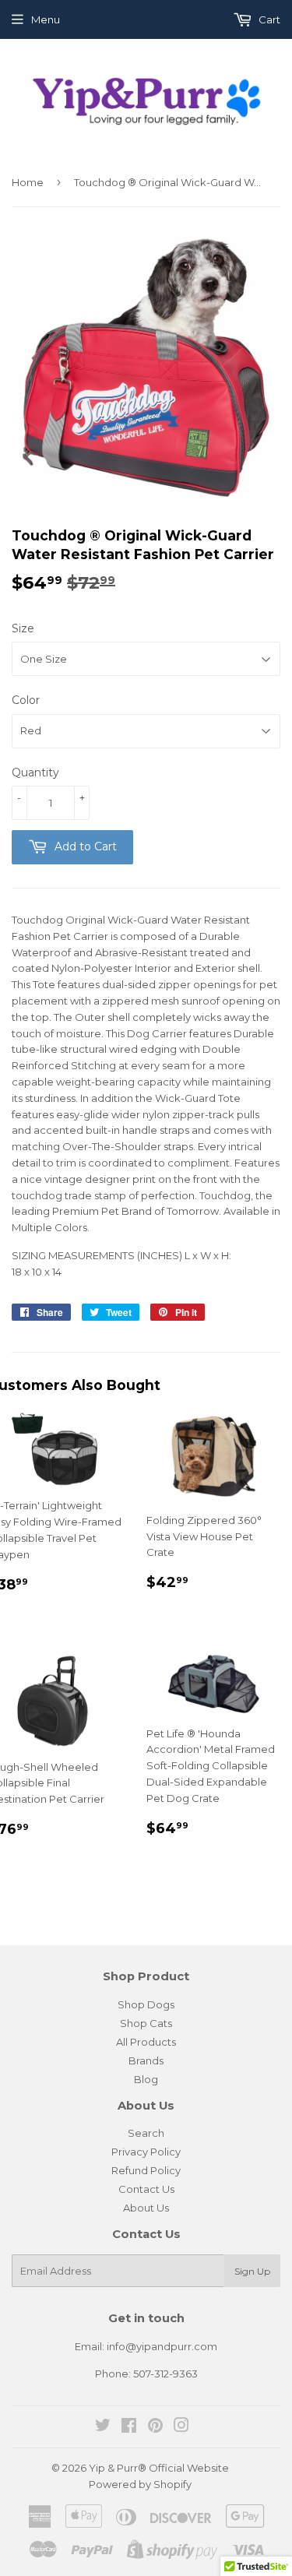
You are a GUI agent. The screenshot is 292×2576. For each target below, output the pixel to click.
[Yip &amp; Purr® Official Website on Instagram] (181, 2427)
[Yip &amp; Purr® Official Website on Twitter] (103, 2427)
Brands (146, 2060)
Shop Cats (146, 2023)
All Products (146, 2042)
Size (23, 628)
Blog (146, 2079)
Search (146, 2133)
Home (28, 182)
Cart (268, 19)
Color (26, 700)
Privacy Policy (146, 2152)
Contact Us (146, 2189)
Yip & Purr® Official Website (159, 2468)
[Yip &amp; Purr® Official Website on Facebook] (129, 2427)
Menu (46, 19)
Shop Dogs (146, 2004)
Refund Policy (146, 2170)
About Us (146, 2208)
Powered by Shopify (140, 2484)
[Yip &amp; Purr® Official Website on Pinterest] (155, 2427)
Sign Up (252, 2271)
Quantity (35, 772)
